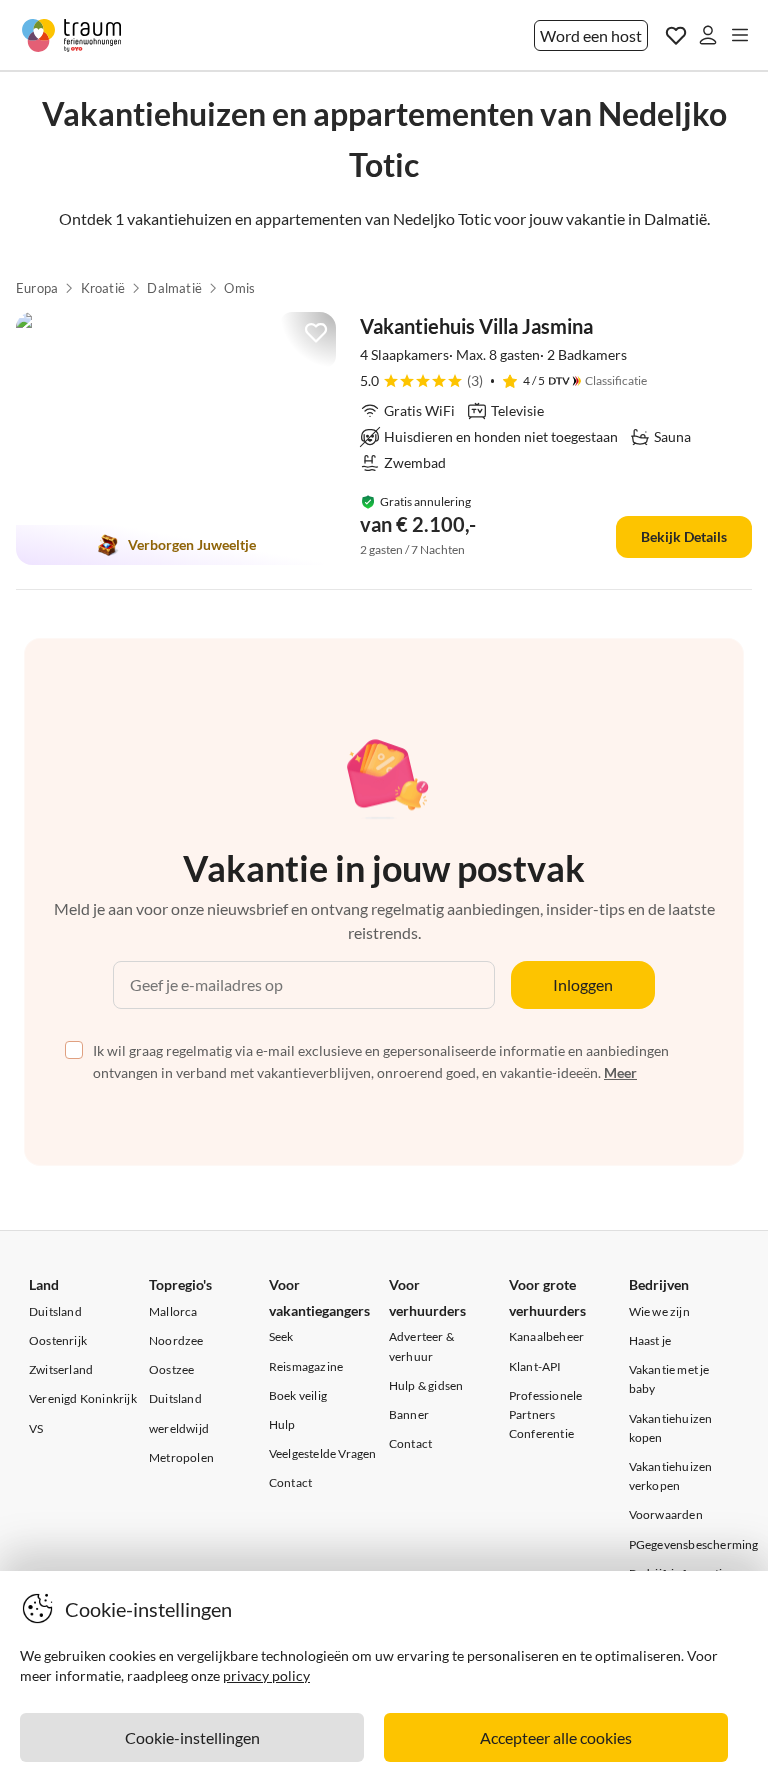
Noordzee (176, 1340)
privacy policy (266, 1675)
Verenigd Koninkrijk (83, 1398)
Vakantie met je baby (669, 1379)
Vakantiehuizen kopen (671, 1428)
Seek (281, 1336)
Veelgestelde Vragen (323, 1453)
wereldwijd (179, 1428)
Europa (37, 288)
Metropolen (181, 1457)
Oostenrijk (58, 1340)
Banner (409, 1414)
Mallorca (173, 1311)
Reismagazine (306, 1366)
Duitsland (55, 1311)
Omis (239, 288)
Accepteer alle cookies (556, 1737)
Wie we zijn (659, 1311)
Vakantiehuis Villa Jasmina (476, 326)
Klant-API (535, 1366)
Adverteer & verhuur (421, 1346)
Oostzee (171, 1369)
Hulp (282, 1424)
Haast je (650, 1340)
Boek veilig (298, 1395)
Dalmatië (174, 288)
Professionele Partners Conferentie (546, 1414)
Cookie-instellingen (192, 1737)
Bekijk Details (684, 536)
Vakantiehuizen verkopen (671, 1476)
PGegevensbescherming (694, 1544)
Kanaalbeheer (546, 1336)
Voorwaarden (666, 1514)
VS (36, 1428)
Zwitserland (61, 1369)
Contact (290, 1482)
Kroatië (103, 288)
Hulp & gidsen (426, 1385)
